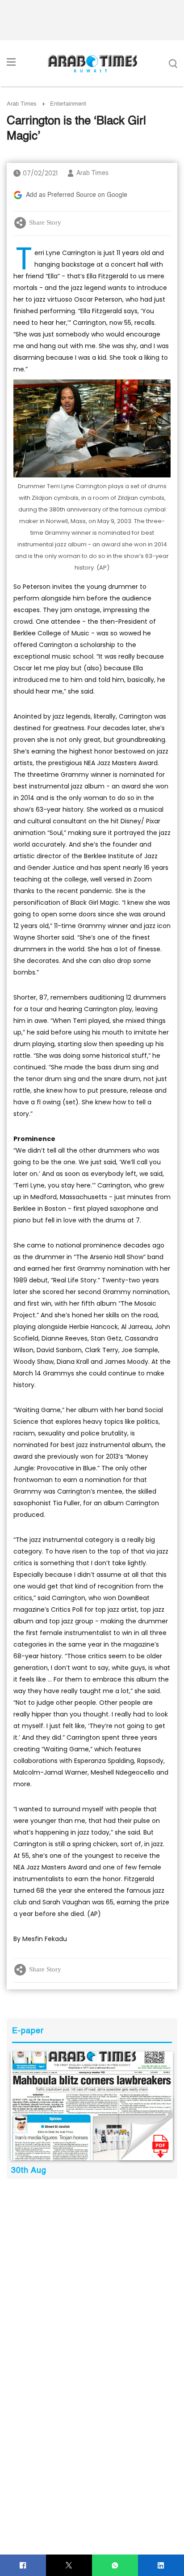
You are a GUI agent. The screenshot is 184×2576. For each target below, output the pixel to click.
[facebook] (23, 2565)
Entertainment (68, 104)
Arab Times (22, 104)
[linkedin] (161, 2565)
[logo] (92, 64)
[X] (69, 2565)
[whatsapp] (115, 2565)
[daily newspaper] (92, 2106)
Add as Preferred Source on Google (77, 195)
